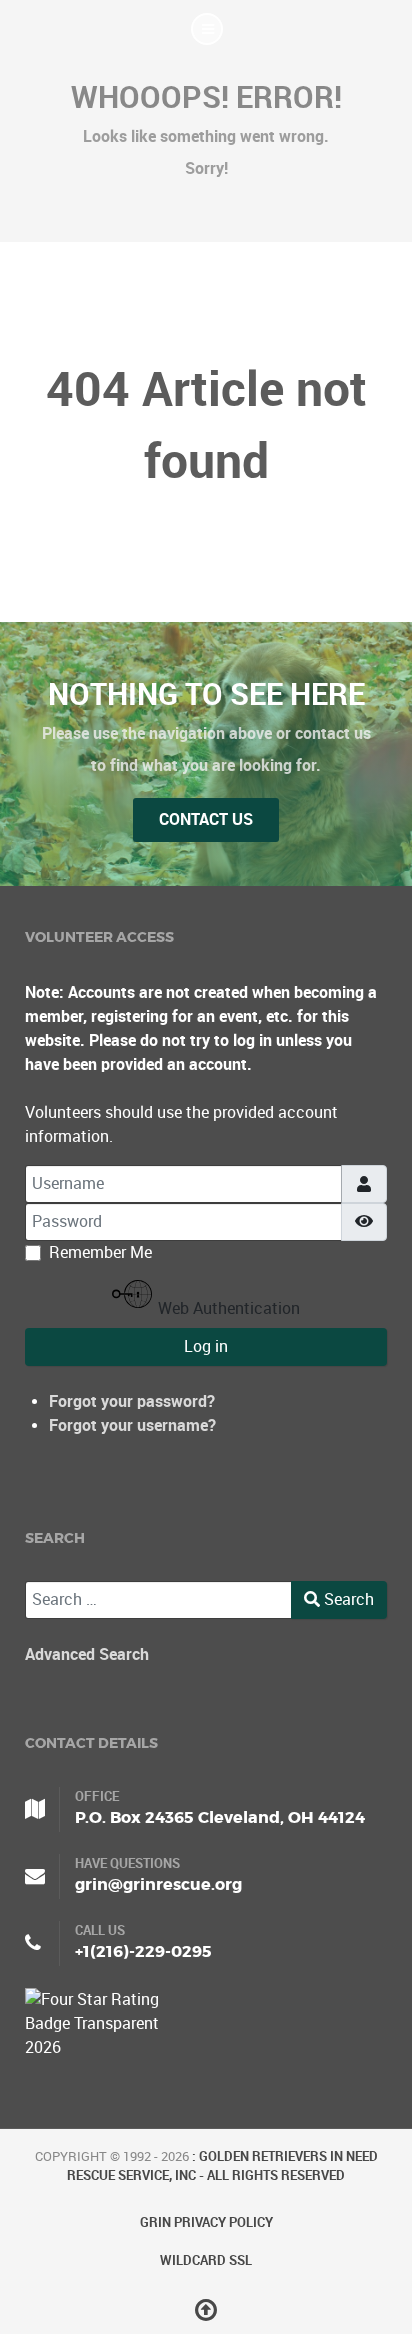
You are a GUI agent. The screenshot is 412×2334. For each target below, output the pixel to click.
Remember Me (100, 1252)
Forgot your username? (132, 1425)
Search (347, 1599)
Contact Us (206, 819)
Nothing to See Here (206, 694)
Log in (206, 1346)
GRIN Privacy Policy (206, 2222)
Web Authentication (227, 1308)
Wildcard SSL (206, 2260)
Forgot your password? (132, 1401)
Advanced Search (87, 1654)
